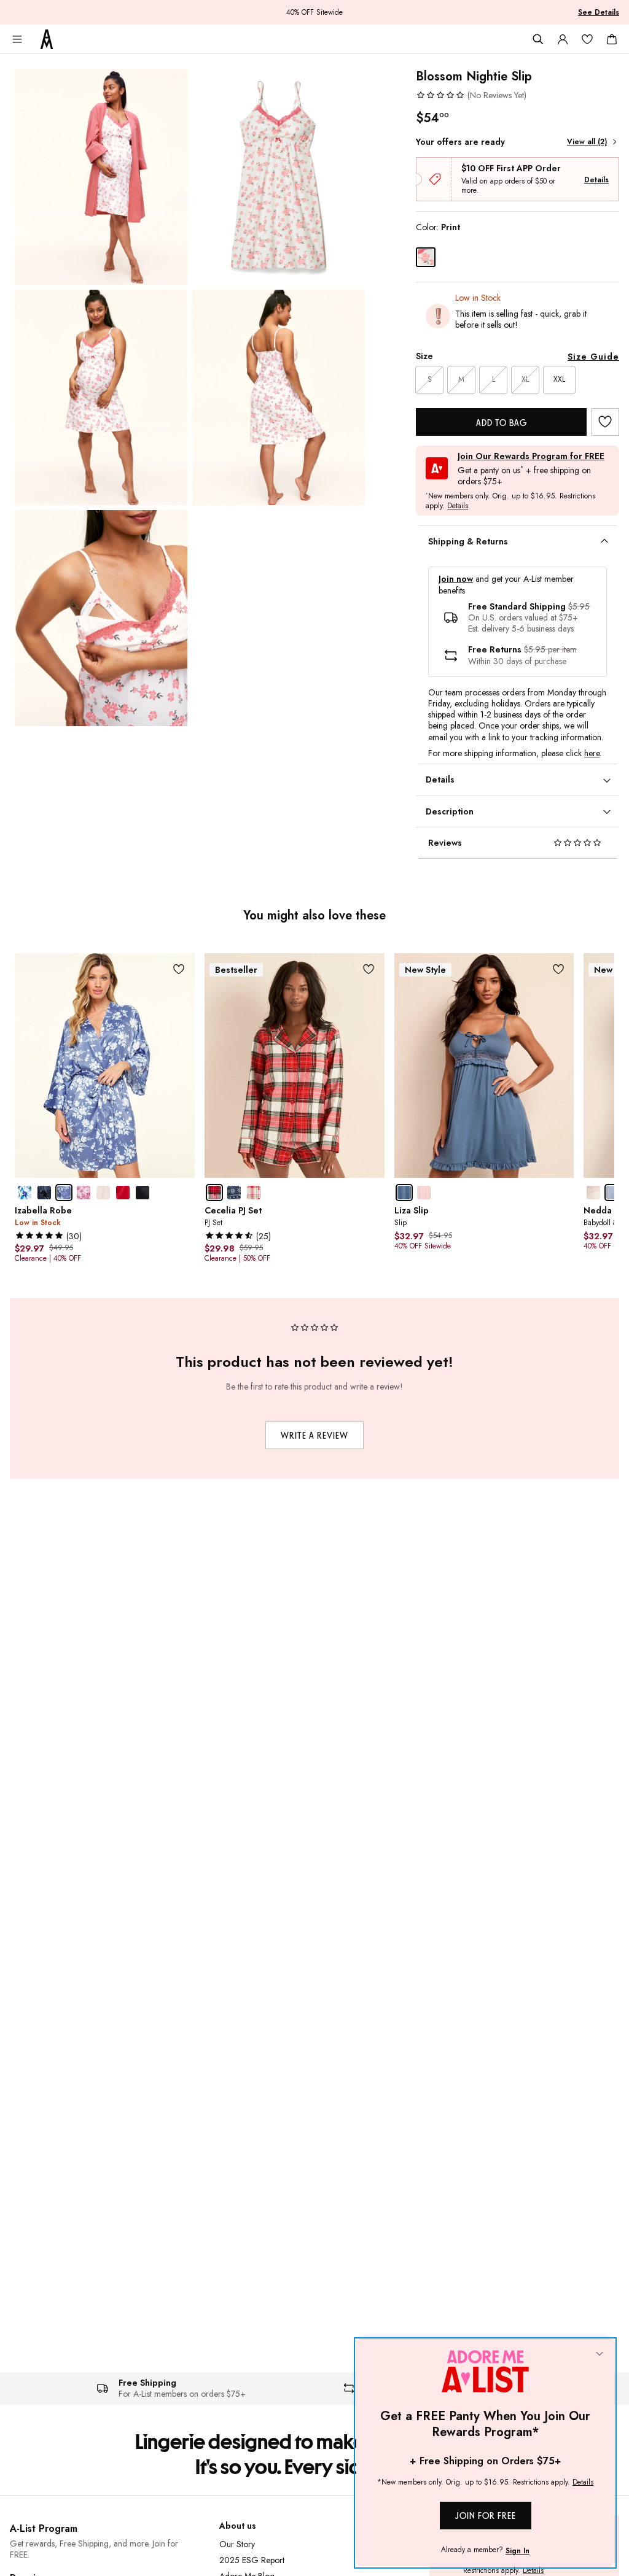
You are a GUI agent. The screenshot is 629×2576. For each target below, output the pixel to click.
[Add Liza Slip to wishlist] (558, 969)
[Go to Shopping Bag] (612, 39)
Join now (456, 579)
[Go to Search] (538, 39)
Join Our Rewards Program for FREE (531, 456)
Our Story (237, 2544)
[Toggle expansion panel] (604, 541)
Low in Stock (478, 298)
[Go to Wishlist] (587, 39)
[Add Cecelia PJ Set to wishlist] (369, 969)
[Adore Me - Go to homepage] (47, 39)
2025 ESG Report (252, 2560)
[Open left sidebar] (17, 39)
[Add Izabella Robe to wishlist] (179, 969)
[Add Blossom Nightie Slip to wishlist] (605, 422)
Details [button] (458, 506)
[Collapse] (600, 2354)
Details (596, 180)
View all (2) (587, 142)
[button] (471, 95)
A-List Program (44, 2528)
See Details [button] (599, 12)
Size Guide (593, 357)
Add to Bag (502, 423)
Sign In (518, 2551)
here (592, 753)
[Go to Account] (563, 39)
